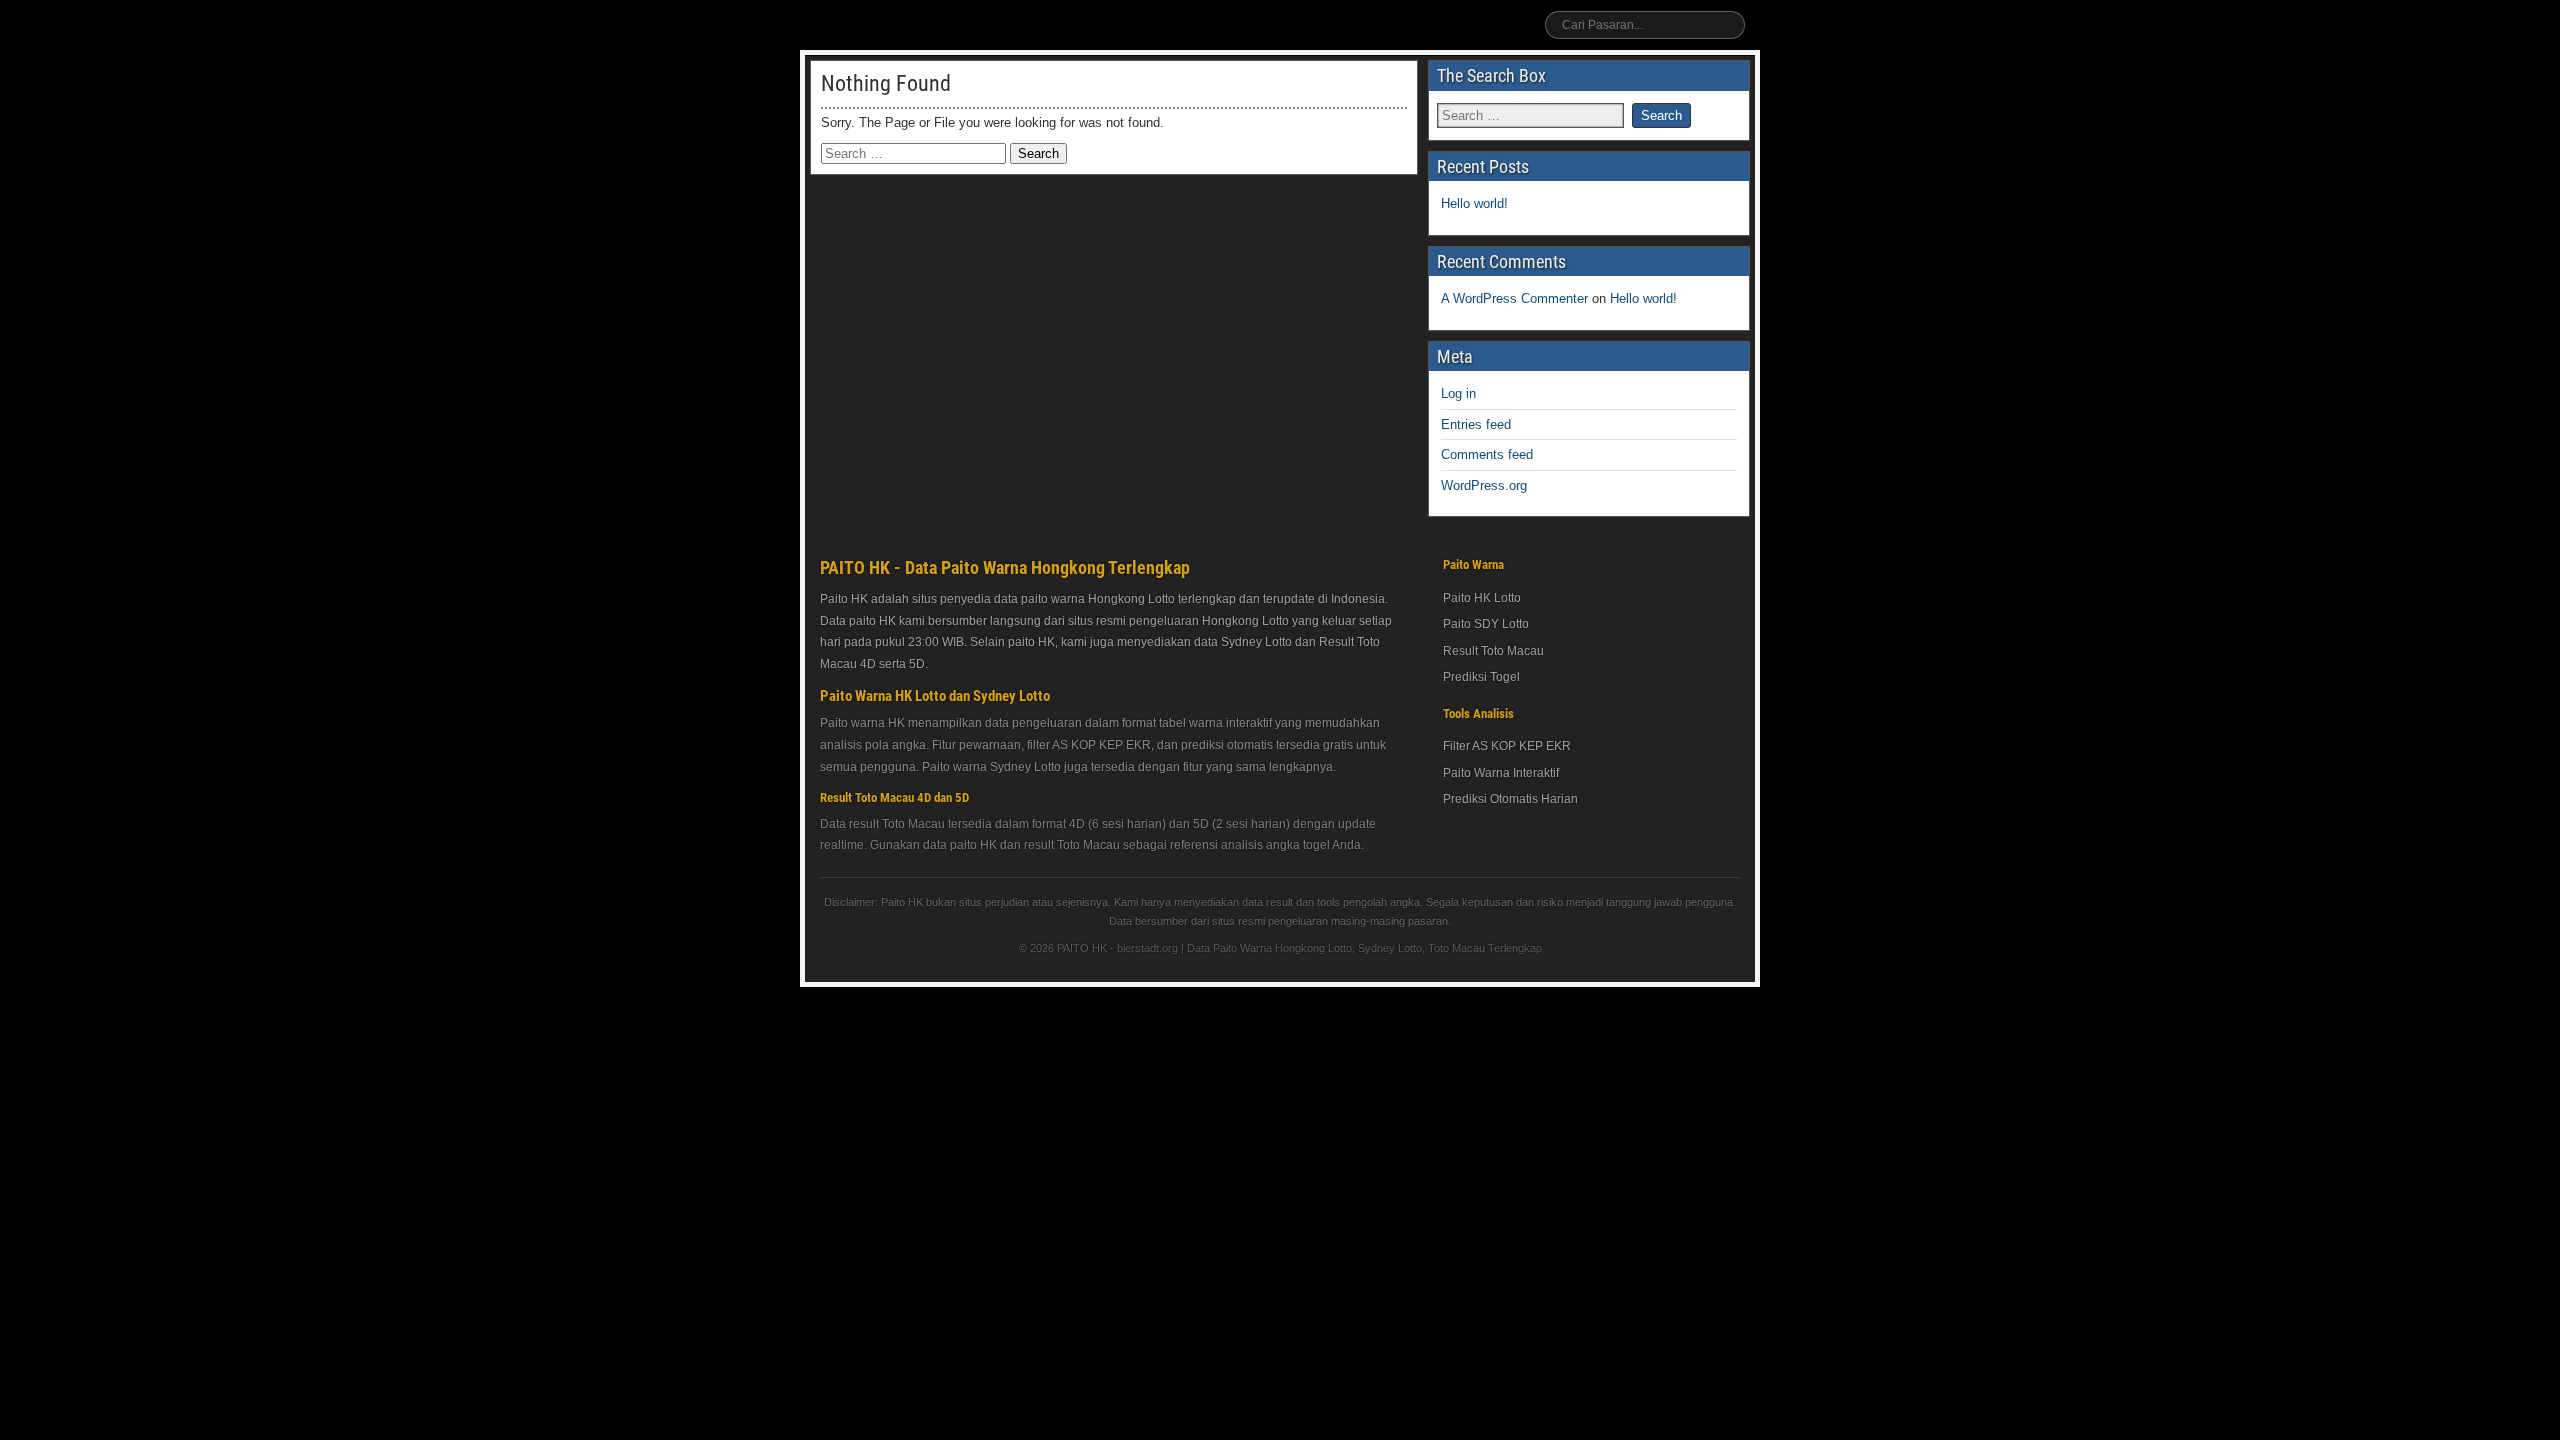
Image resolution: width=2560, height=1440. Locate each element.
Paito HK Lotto (1482, 598)
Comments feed (1487, 454)
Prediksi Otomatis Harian (1510, 799)
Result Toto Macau (1493, 651)
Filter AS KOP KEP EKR (1507, 746)
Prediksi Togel (1481, 677)
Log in (1458, 393)
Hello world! (1474, 203)
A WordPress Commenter (1514, 298)
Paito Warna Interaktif (1501, 773)
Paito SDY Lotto (1486, 624)
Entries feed (1476, 424)
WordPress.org (1484, 485)
